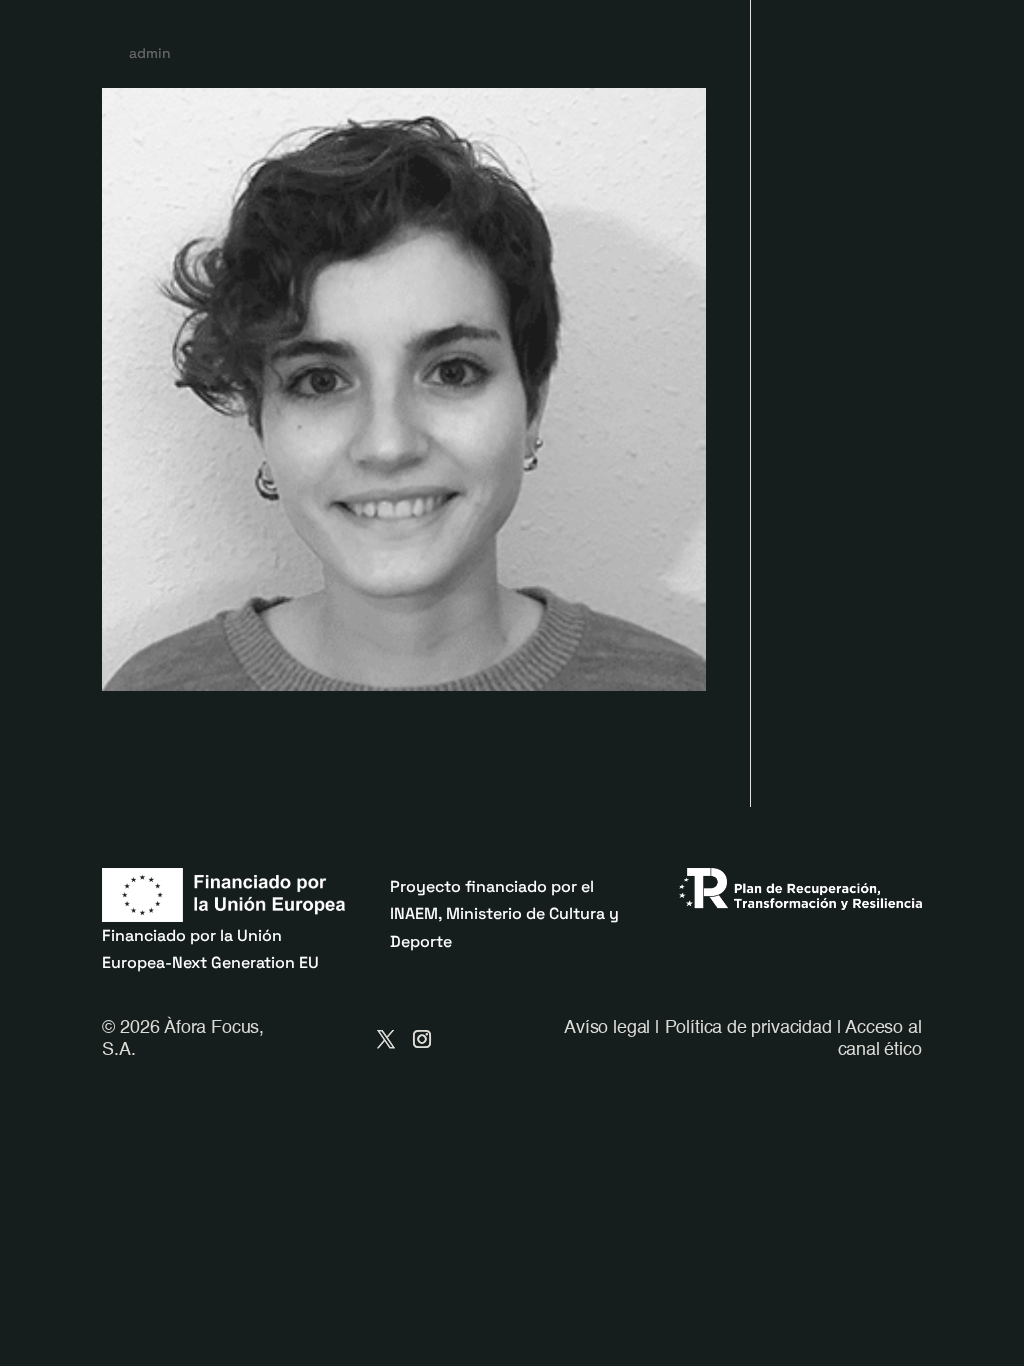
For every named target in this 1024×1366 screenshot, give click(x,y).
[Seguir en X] (386, 1039)
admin (150, 53)
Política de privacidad (748, 1028)
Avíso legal (607, 1028)
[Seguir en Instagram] (422, 1039)
